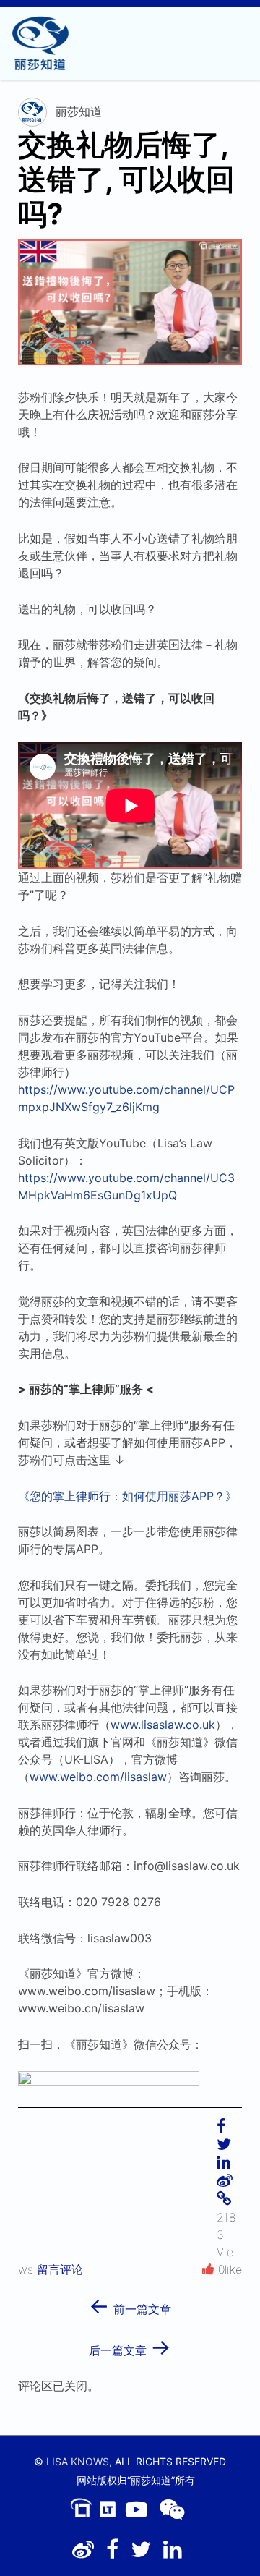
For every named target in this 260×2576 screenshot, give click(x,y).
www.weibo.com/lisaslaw (98, 1777)
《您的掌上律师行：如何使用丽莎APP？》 (127, 1496)
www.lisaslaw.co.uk (163, 1725)
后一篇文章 (130, 2346)
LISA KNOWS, (79, 2461)
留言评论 (60, 2269)
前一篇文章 (130, 2304)
